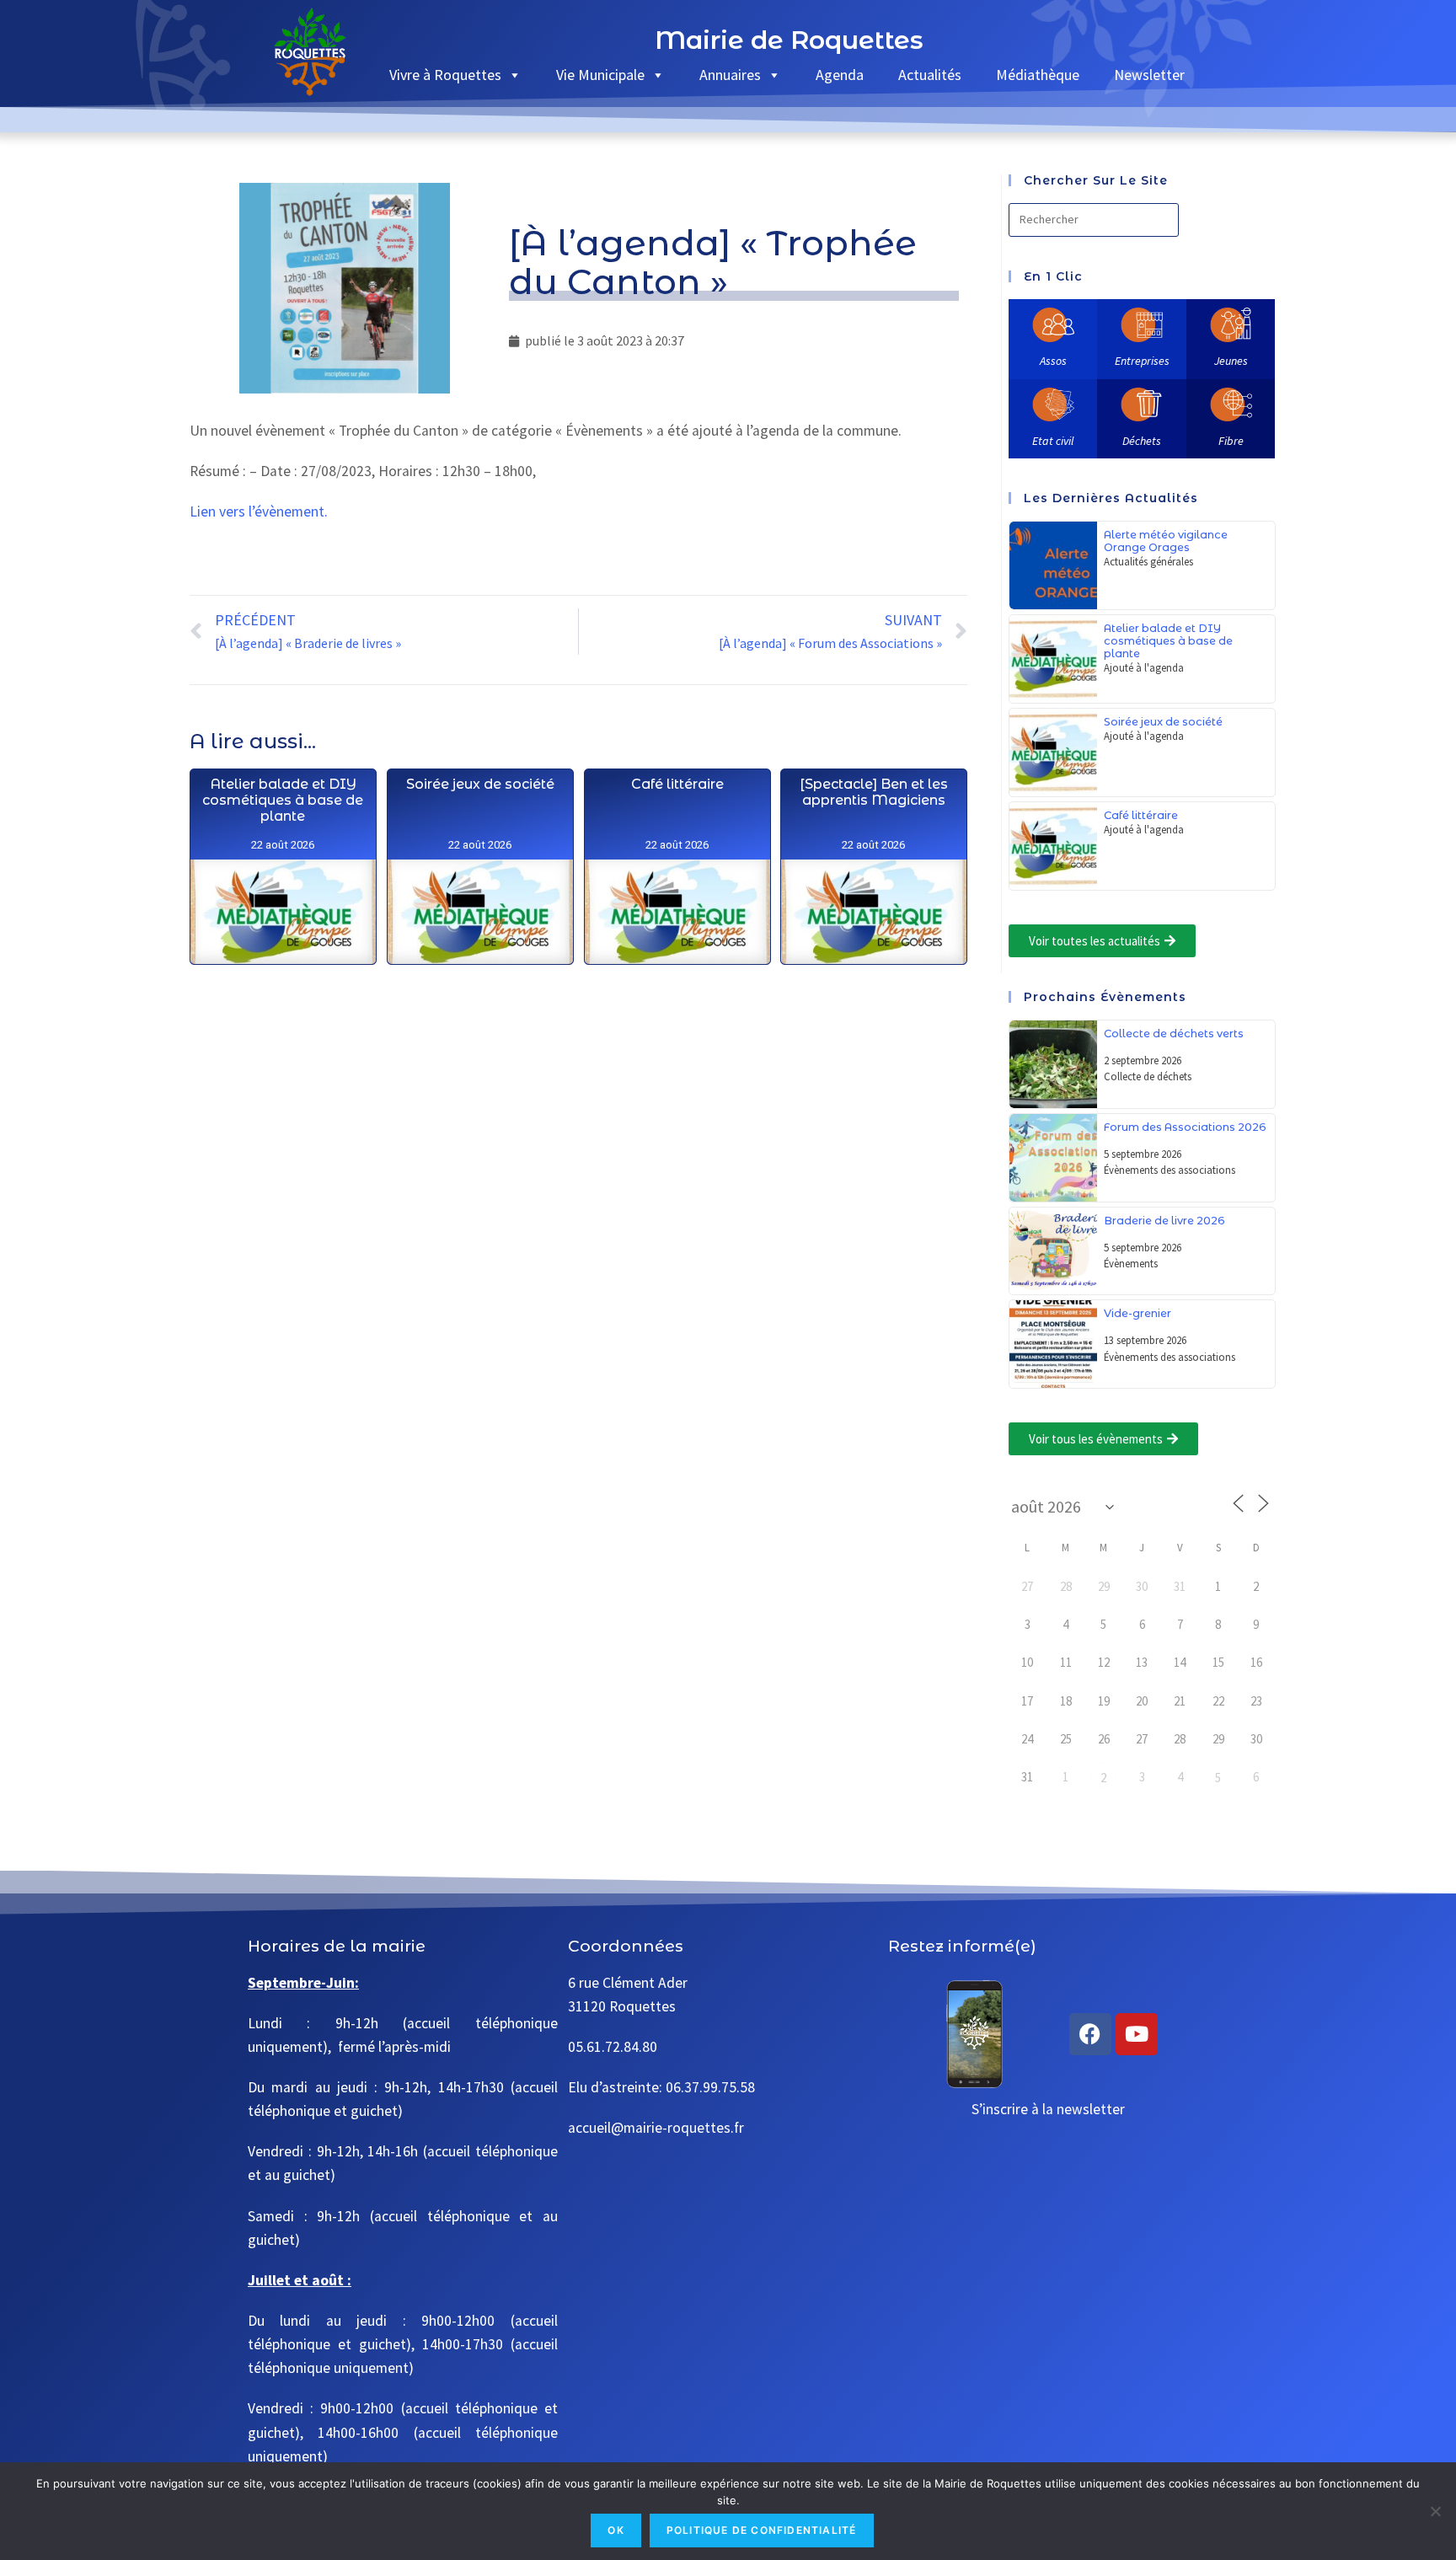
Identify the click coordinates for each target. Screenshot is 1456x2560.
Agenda (840, 75)
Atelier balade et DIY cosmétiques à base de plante (283, 800)
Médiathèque (1038, 75)
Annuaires (730, 75)
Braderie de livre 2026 (1164, 1221)
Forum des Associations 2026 (1185, 1127)
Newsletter (1149, 75)
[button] (1102, 941)
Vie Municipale (600, 75)
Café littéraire (677, 784)
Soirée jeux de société (479, 784)
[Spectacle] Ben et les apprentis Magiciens (874, 792)
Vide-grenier (1137, 1313)
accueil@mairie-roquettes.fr (656, 2128)
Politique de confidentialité (762, 2530)
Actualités (930, 75)
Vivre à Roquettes (445, 75)
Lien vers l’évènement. (259, 511)
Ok (616, 2530)
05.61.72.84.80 (613, 2047)
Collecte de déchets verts (1174, 1034)
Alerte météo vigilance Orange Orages (1166, 541)
